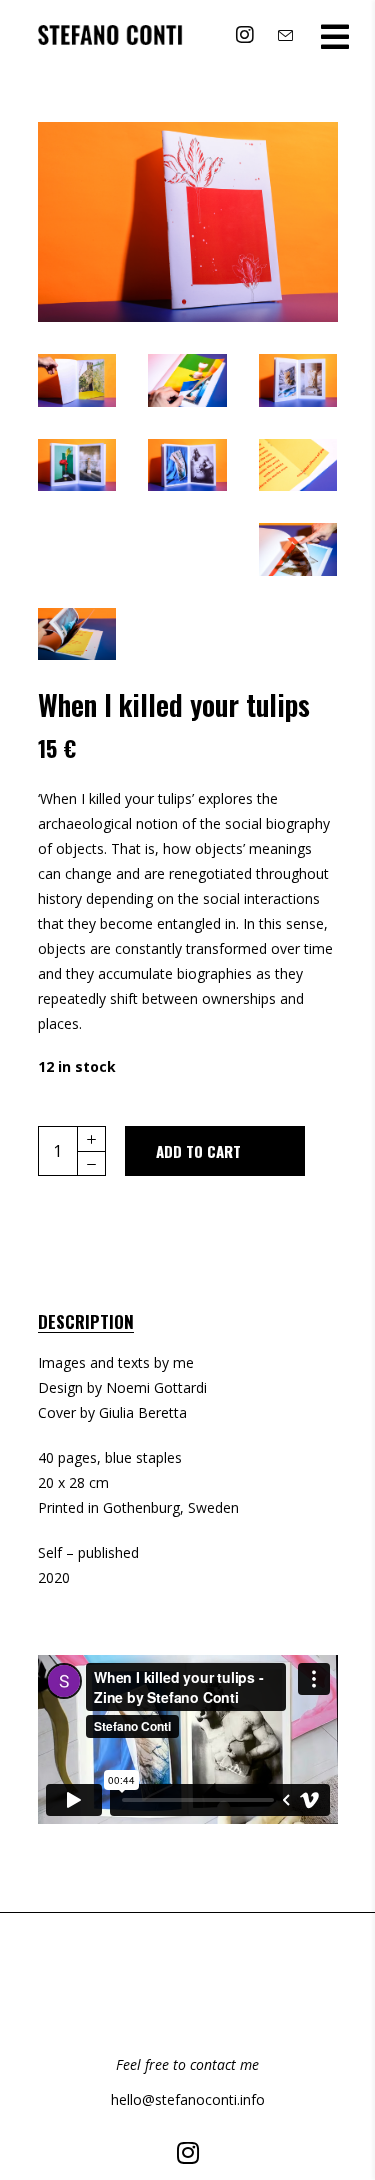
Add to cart (198, 1151)
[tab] (107, 1317)
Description (86, 1321)
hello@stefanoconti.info (188, 2099)
